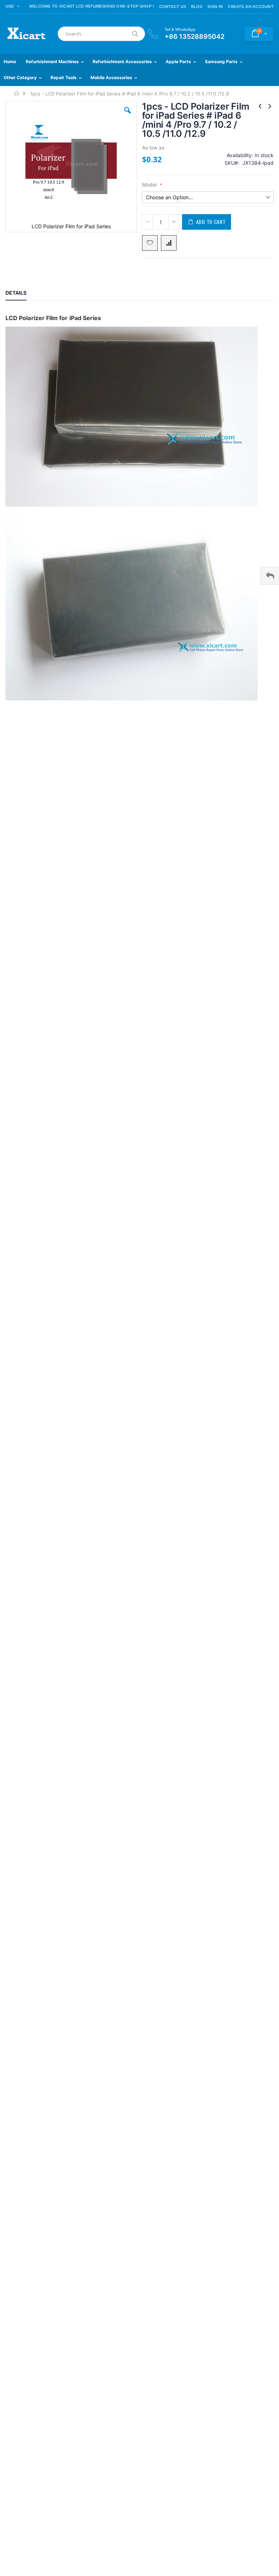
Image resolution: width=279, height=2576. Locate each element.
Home (17, 93)
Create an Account (251, 7)
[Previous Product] (260, 106)
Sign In (215, 7)
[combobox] (101, 34)
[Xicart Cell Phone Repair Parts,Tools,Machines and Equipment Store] (25, 34)
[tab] (21, 294)
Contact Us (173, 7)
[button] (128, 116)
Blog (197, 7)
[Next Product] (270, 106)
